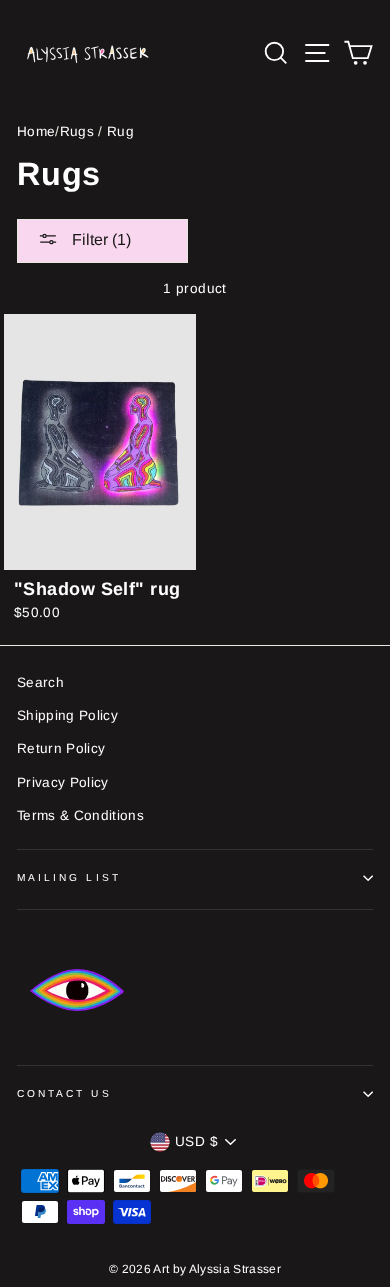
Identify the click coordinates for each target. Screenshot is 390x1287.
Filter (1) (99, 239)
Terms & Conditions (80, 815)
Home (36, 131)
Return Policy (61, 748)
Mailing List (69, 877)
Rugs (77, 131)
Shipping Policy (67, 715)
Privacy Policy (63, 782)
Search (40, 682)
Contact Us (64, 1093)
